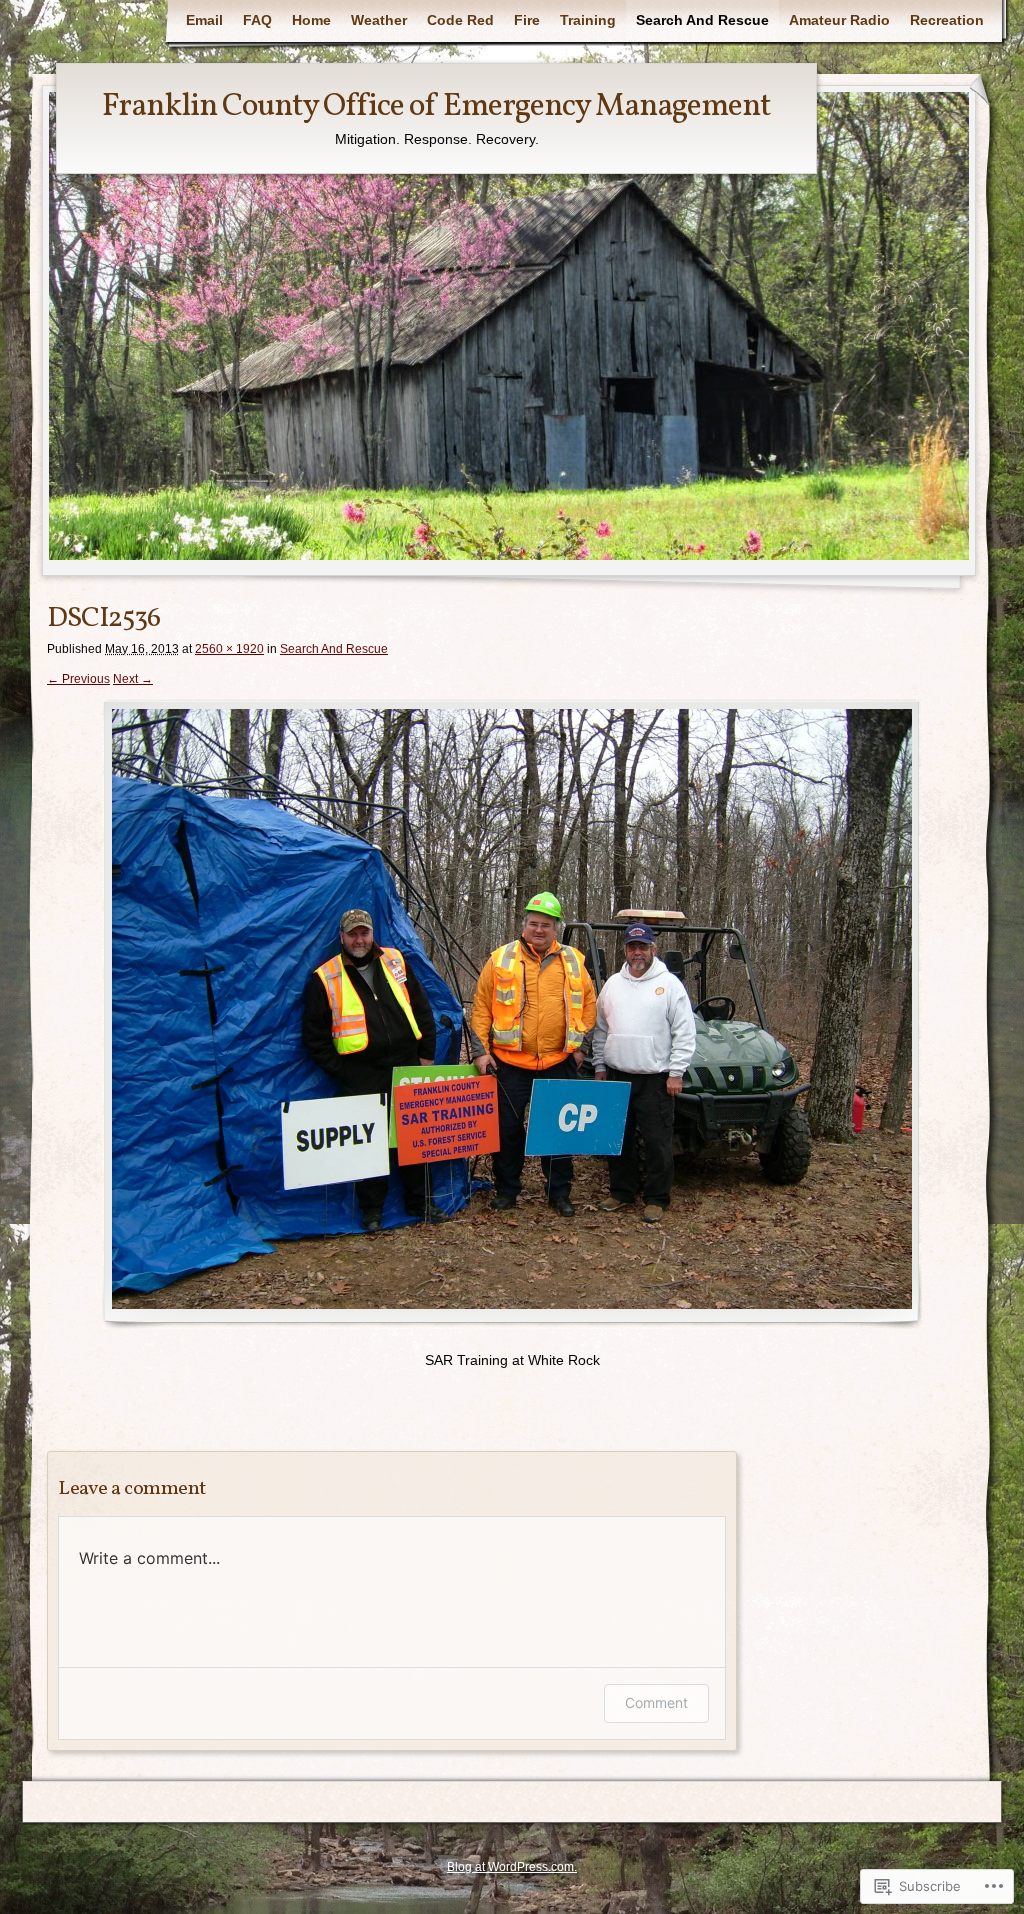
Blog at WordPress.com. (512, 1867)
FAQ (257, 20)
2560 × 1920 (229, 649)
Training (588, 20)
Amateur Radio (839, 20)
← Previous (78, 679)
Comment (656, 1702)
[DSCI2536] (512, 1014)
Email (204, 20)
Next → (133, 679)
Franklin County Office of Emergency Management (436, 107)
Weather (379, 20)
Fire (527, 20)
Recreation (947, 20)
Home (311, 20)
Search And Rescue (702, 20)
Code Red (460, 20)
